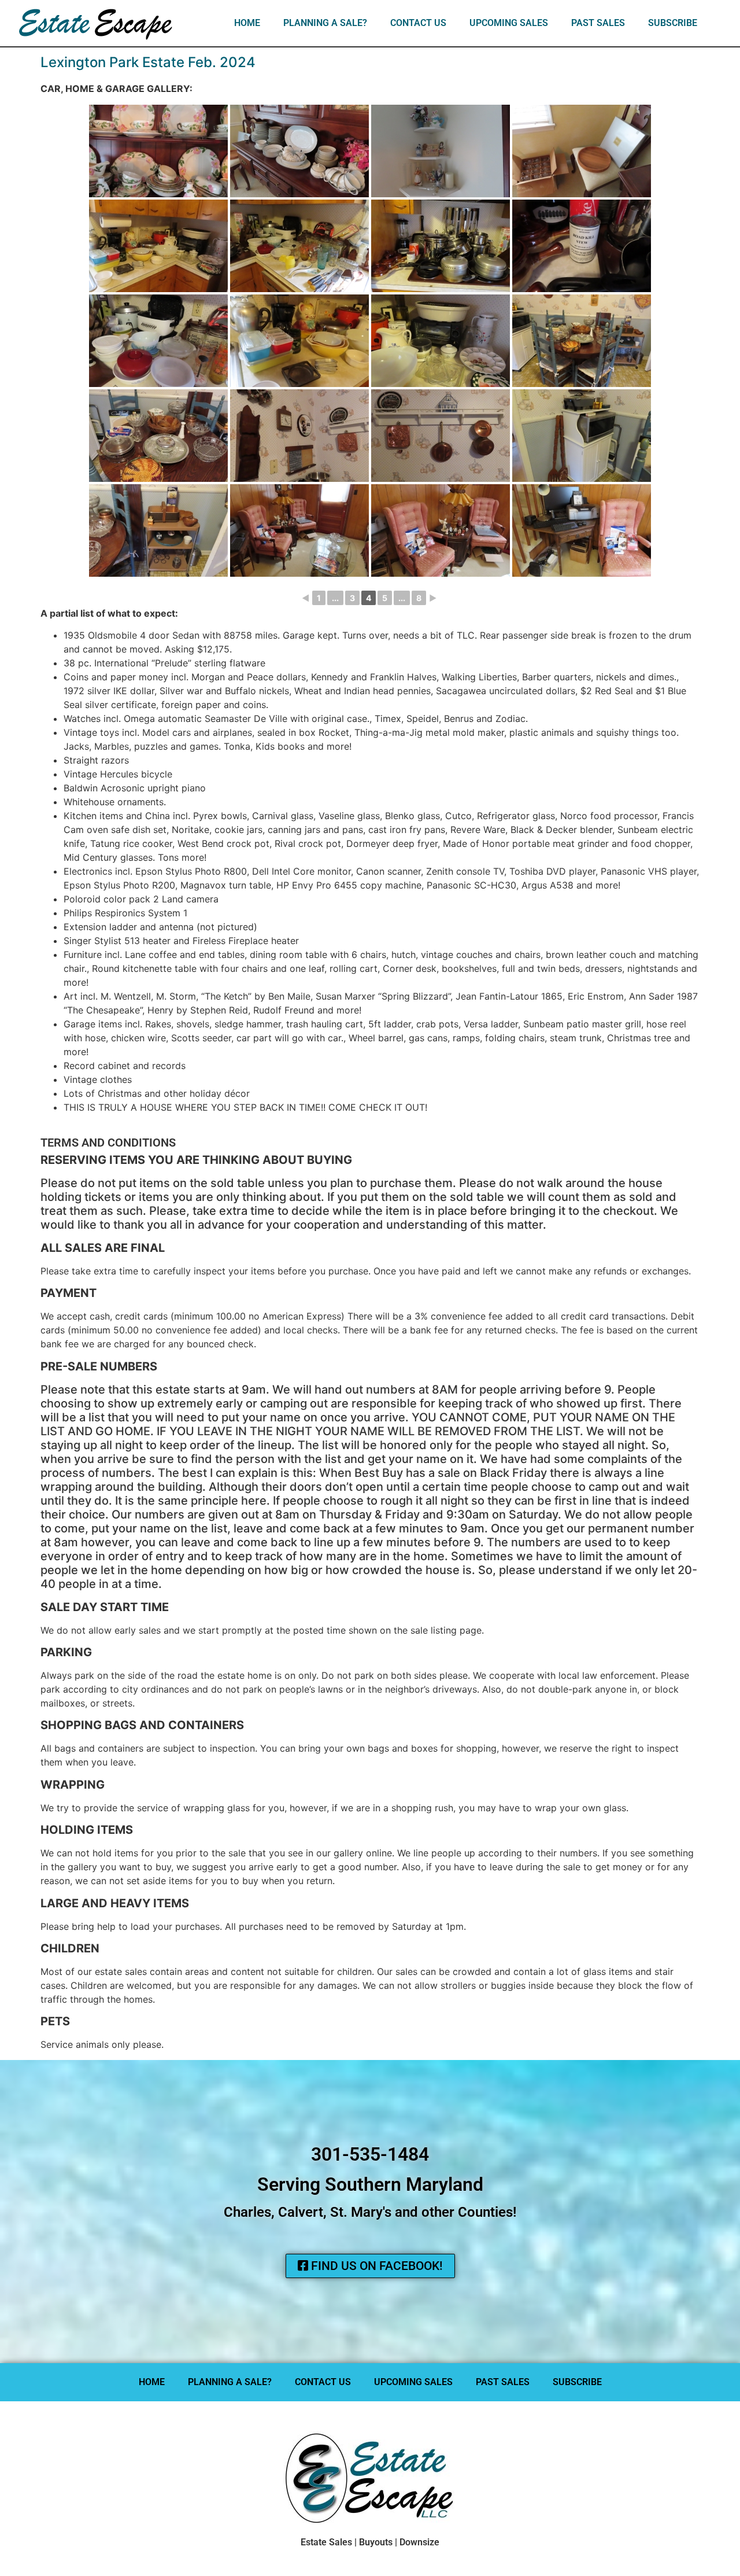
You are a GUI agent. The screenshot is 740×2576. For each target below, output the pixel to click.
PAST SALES (598, 23)
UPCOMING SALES (509, 23)
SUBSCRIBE (673, 23)
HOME (247, 23)
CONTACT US (418, 23)
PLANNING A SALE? (325, 23)
